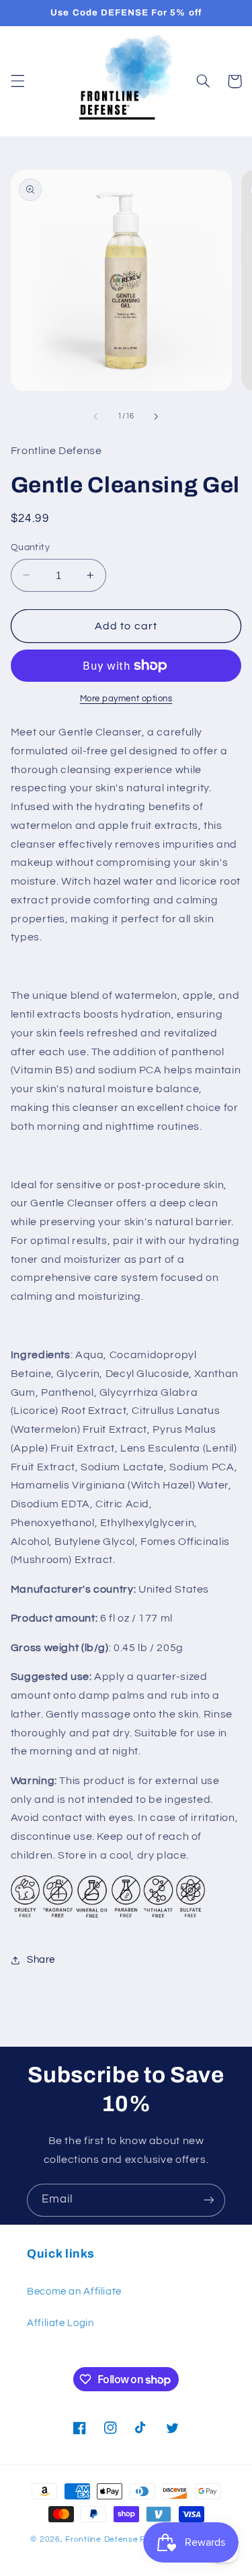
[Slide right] (157, 416)
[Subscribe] (209, 2200)
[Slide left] (95, 416)
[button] (17, 81)
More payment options (126, 699)
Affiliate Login (60, 2323)
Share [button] (41, 1960)
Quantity (30, 547)
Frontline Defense (102, 2539)
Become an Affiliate (74, 2292)
